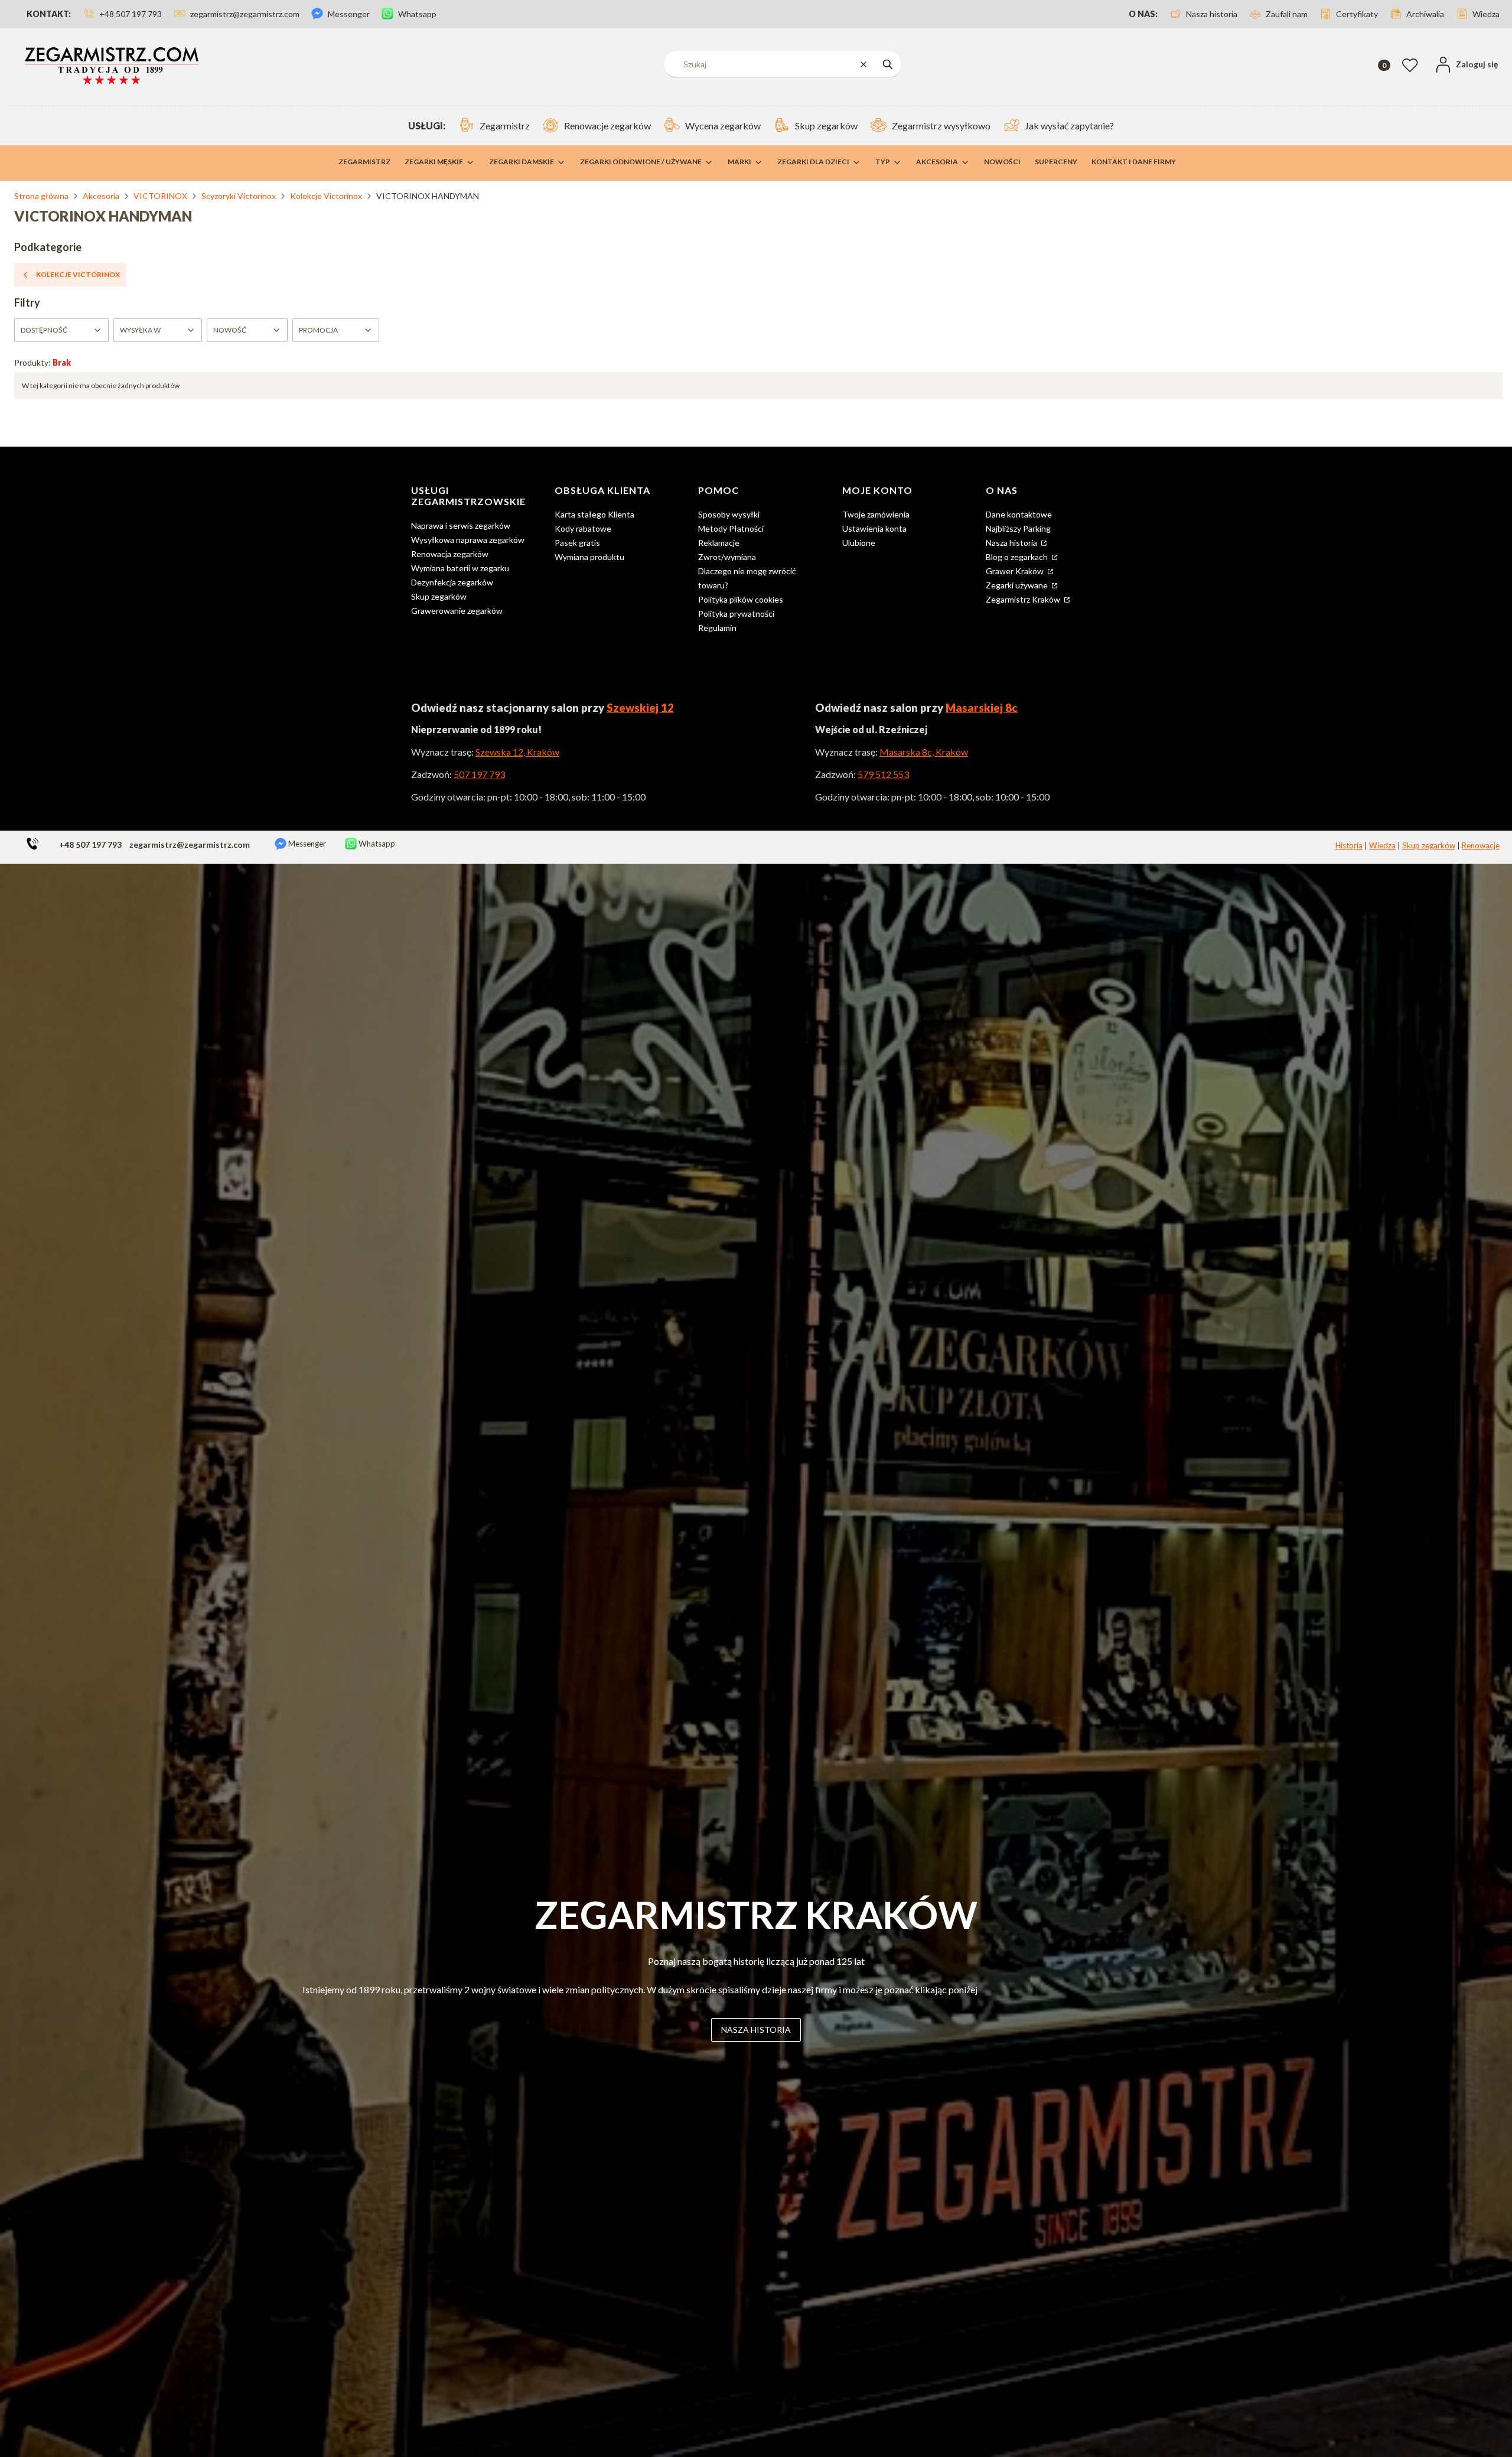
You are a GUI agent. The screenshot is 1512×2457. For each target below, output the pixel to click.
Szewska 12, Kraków (517, 752)
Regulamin (717, 628)
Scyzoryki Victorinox (239, 196)
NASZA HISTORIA (756, 2030)
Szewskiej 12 (640, 708)
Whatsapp (376, 844)
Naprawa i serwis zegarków (461, 525)
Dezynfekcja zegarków (452, 582)
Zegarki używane (1018, 585)
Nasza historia (1012, 543)
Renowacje (1481, 845)
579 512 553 (883, 774)
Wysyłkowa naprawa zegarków (468, 540)
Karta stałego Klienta (594, 514)
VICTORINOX (160, 196)
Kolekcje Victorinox (326, 196)
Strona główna (41, 196)
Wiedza (1382, 845)
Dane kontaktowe (1019, 514)
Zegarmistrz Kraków (1024, 599)
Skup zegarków (439, 596)
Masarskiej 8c (982, 708)
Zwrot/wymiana (727, 557)
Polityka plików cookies (741, 599)
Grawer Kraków (1016, 571)
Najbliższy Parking (1018, 528)
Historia (1349, 845)
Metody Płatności (731, 528)
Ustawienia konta (874, 528)
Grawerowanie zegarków (457, 611)
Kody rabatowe (583, 528)
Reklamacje (719, 543)
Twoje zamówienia (876, 514)
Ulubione (859, 543)
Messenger (306, 844)
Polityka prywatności (736, 614)
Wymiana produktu (589, 557)
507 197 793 (479, 774)
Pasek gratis (577, 543)
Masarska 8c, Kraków (924, 752)
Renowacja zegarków (450, 554)
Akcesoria (101, 196)
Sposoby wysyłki (729, 514)
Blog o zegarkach (1018, 557)
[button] (888, 64)
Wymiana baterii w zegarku (460, 568)
